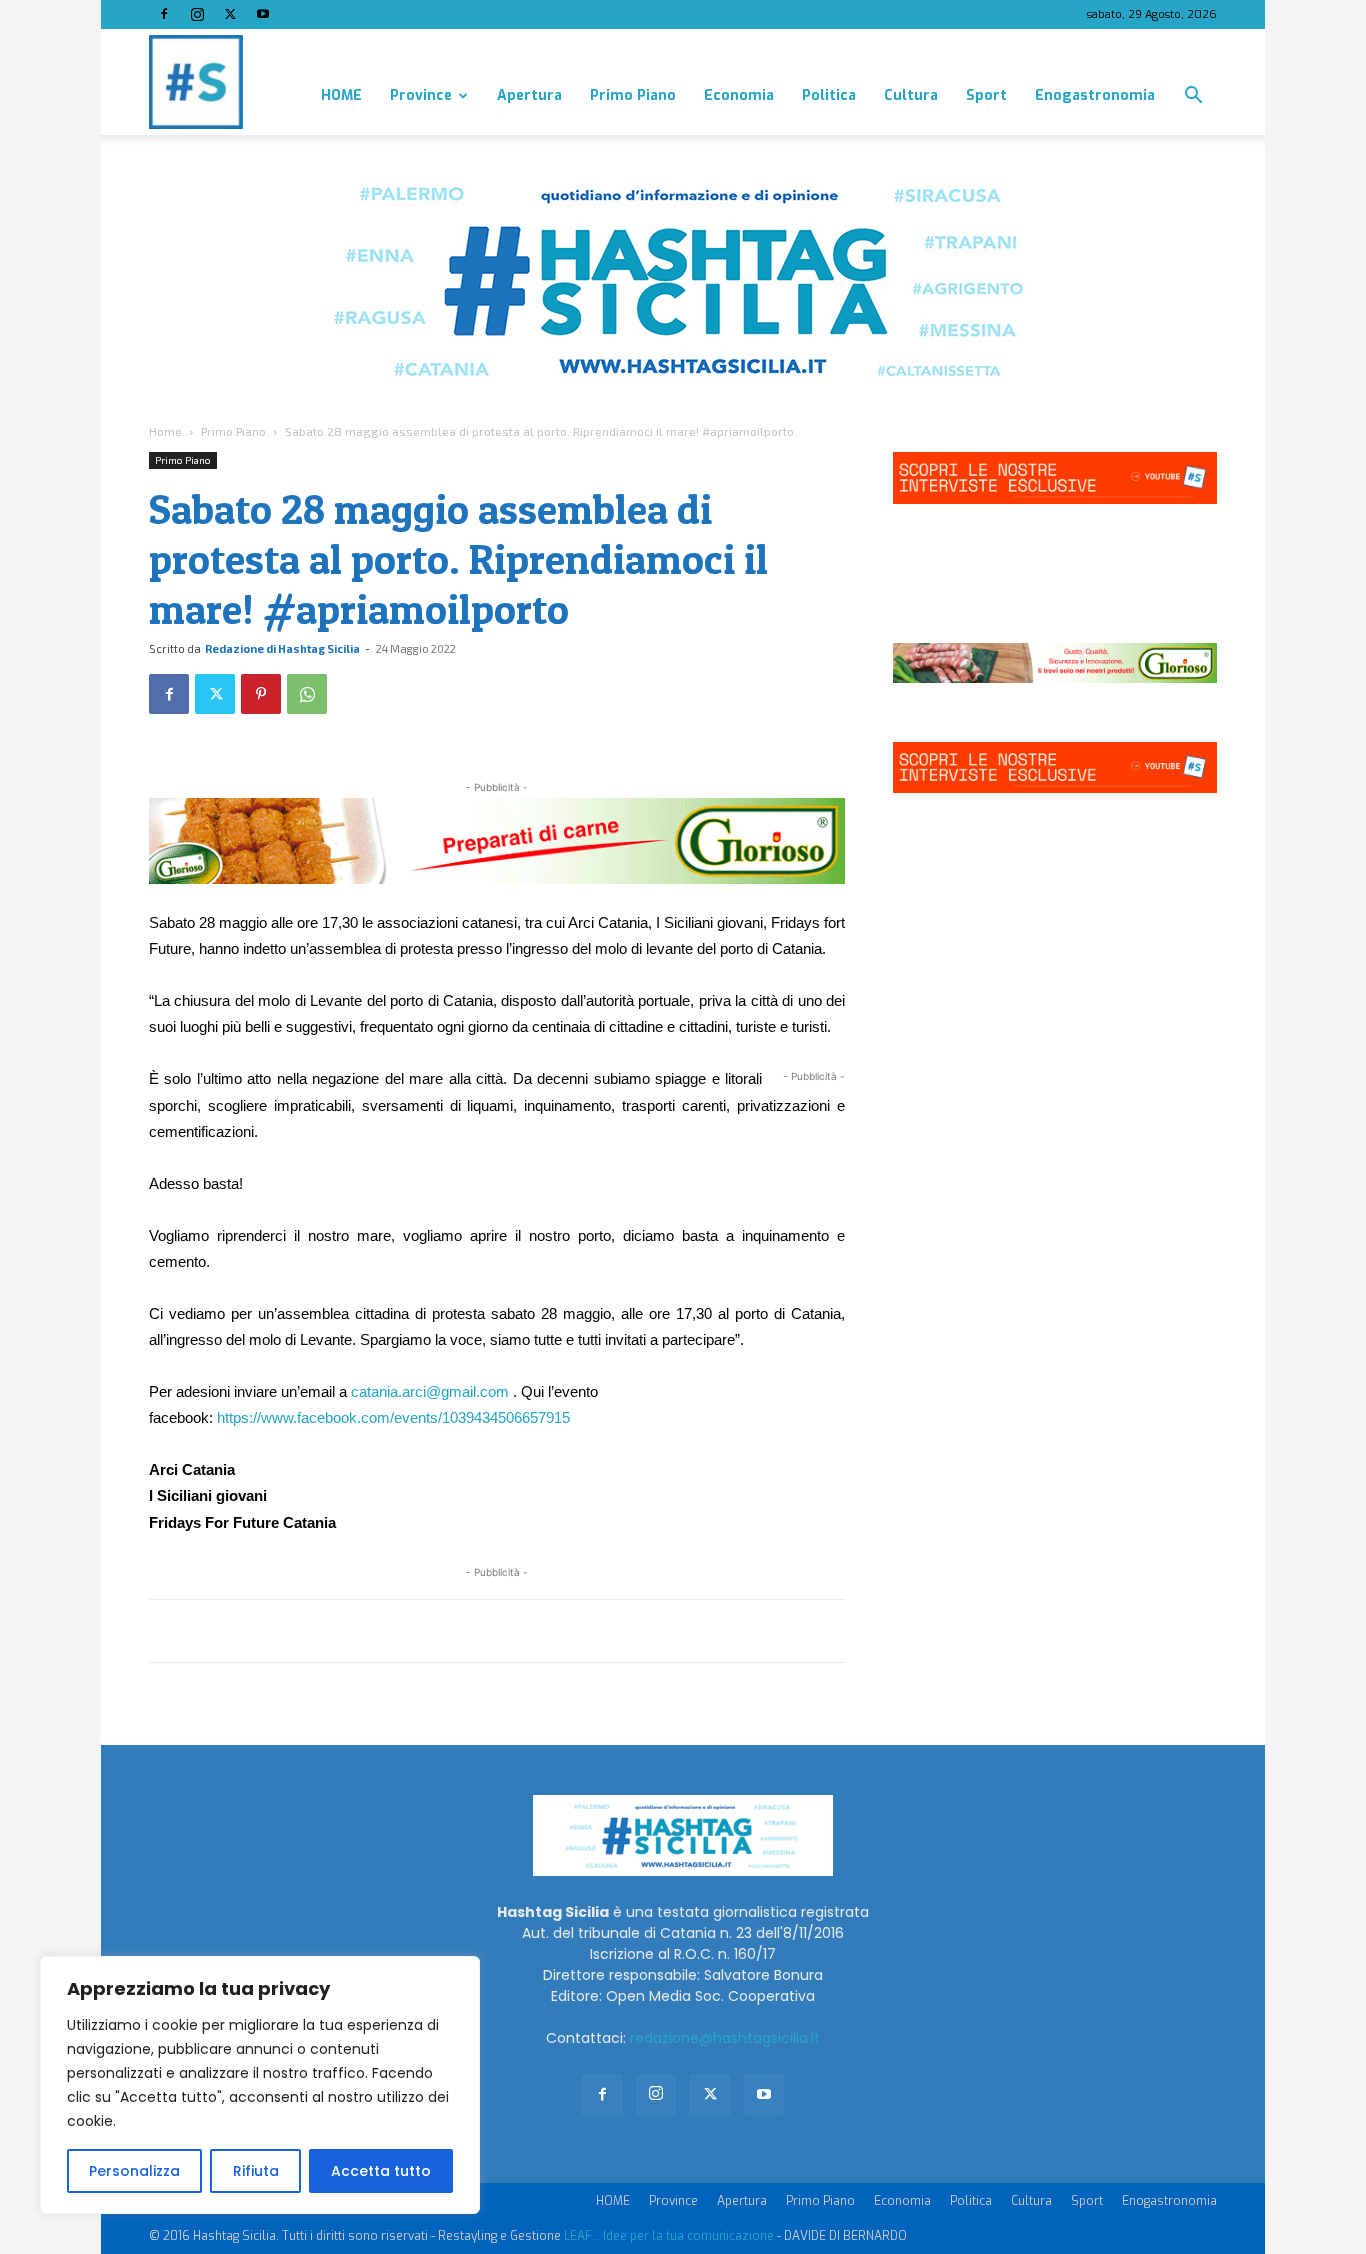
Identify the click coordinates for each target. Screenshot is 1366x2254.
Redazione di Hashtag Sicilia (282, 648)
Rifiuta (256, 2171)
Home (165, 431)
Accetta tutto (381, 2171)
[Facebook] (164, 14)
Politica (829, 95)
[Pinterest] (261, 694)
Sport (986, 95)
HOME (341, 95)
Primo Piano (633, 95)
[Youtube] (263, 14)
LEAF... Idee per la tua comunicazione (669, 2236)
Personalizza (134, 2171)
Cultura (911, 95)
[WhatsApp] (307, 694)
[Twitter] (230, 14)
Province (421, 95)
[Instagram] (197, 14)
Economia (739, 95)
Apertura (529, 95)
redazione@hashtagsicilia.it (725, 2038)
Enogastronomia (1095, 95)
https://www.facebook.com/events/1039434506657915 (393, 1417)
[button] (1193, 97)
